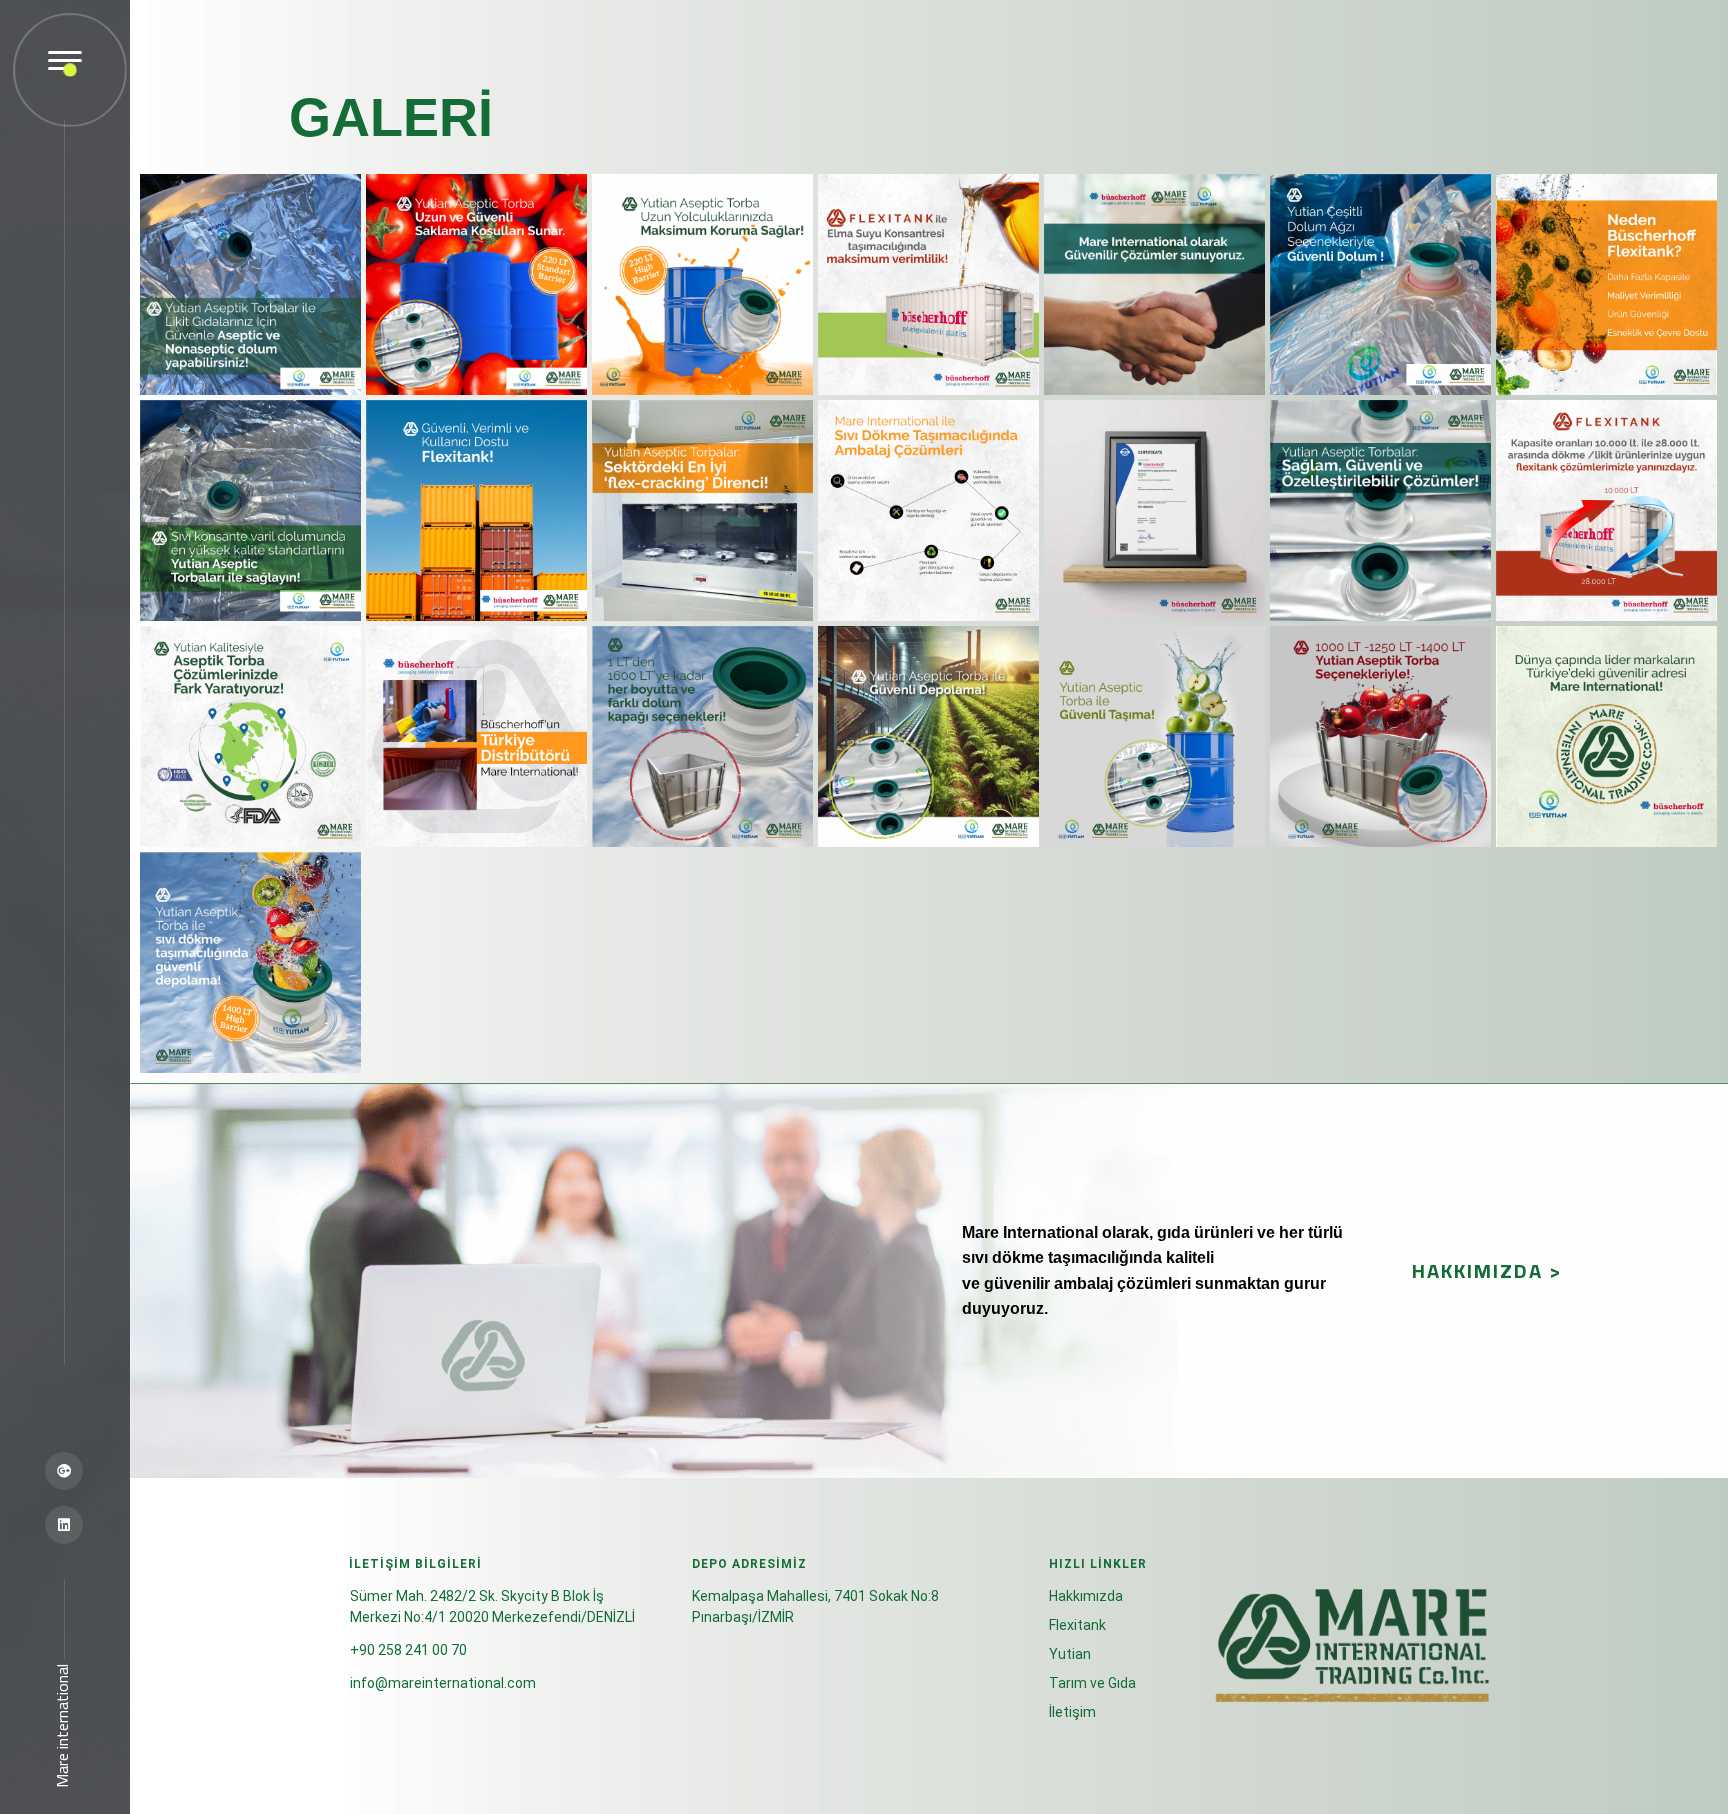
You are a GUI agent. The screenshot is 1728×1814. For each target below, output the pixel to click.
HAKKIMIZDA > (1487, 1270)
